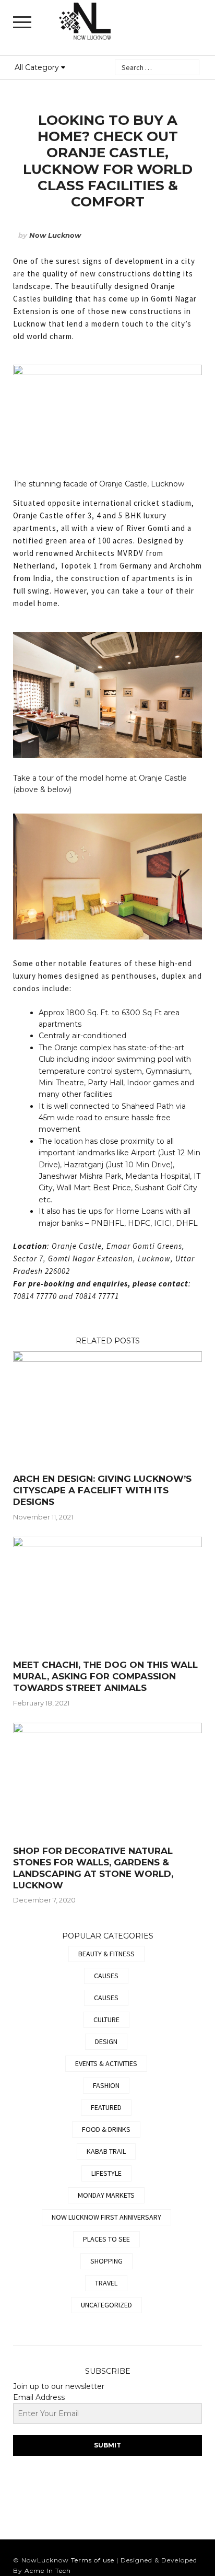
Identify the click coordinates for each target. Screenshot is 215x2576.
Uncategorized (106, 2305)
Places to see (106, 2239)
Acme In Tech (48, 2571)
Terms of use (93, 2560)
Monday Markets (106, 2195)
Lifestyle (106, 2173)
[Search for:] (157, 67)
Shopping (106, 2261)
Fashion (106, 2085)
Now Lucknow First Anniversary (106, 2217)
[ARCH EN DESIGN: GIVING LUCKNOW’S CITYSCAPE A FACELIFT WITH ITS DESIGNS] (107, 1359)
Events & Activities (106, 2063)
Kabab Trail (106, 2151)
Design (106, 2041)
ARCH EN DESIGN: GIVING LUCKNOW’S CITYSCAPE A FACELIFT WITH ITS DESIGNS (102, 1490)
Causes (106, 1976)
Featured (106, 2107)
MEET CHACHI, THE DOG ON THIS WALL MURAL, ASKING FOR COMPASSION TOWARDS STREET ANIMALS (105, 1676)
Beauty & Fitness (106, 1954)
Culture (106, 2020)
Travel (106, 2283)
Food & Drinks (106, 2129)
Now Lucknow (55, 235)
